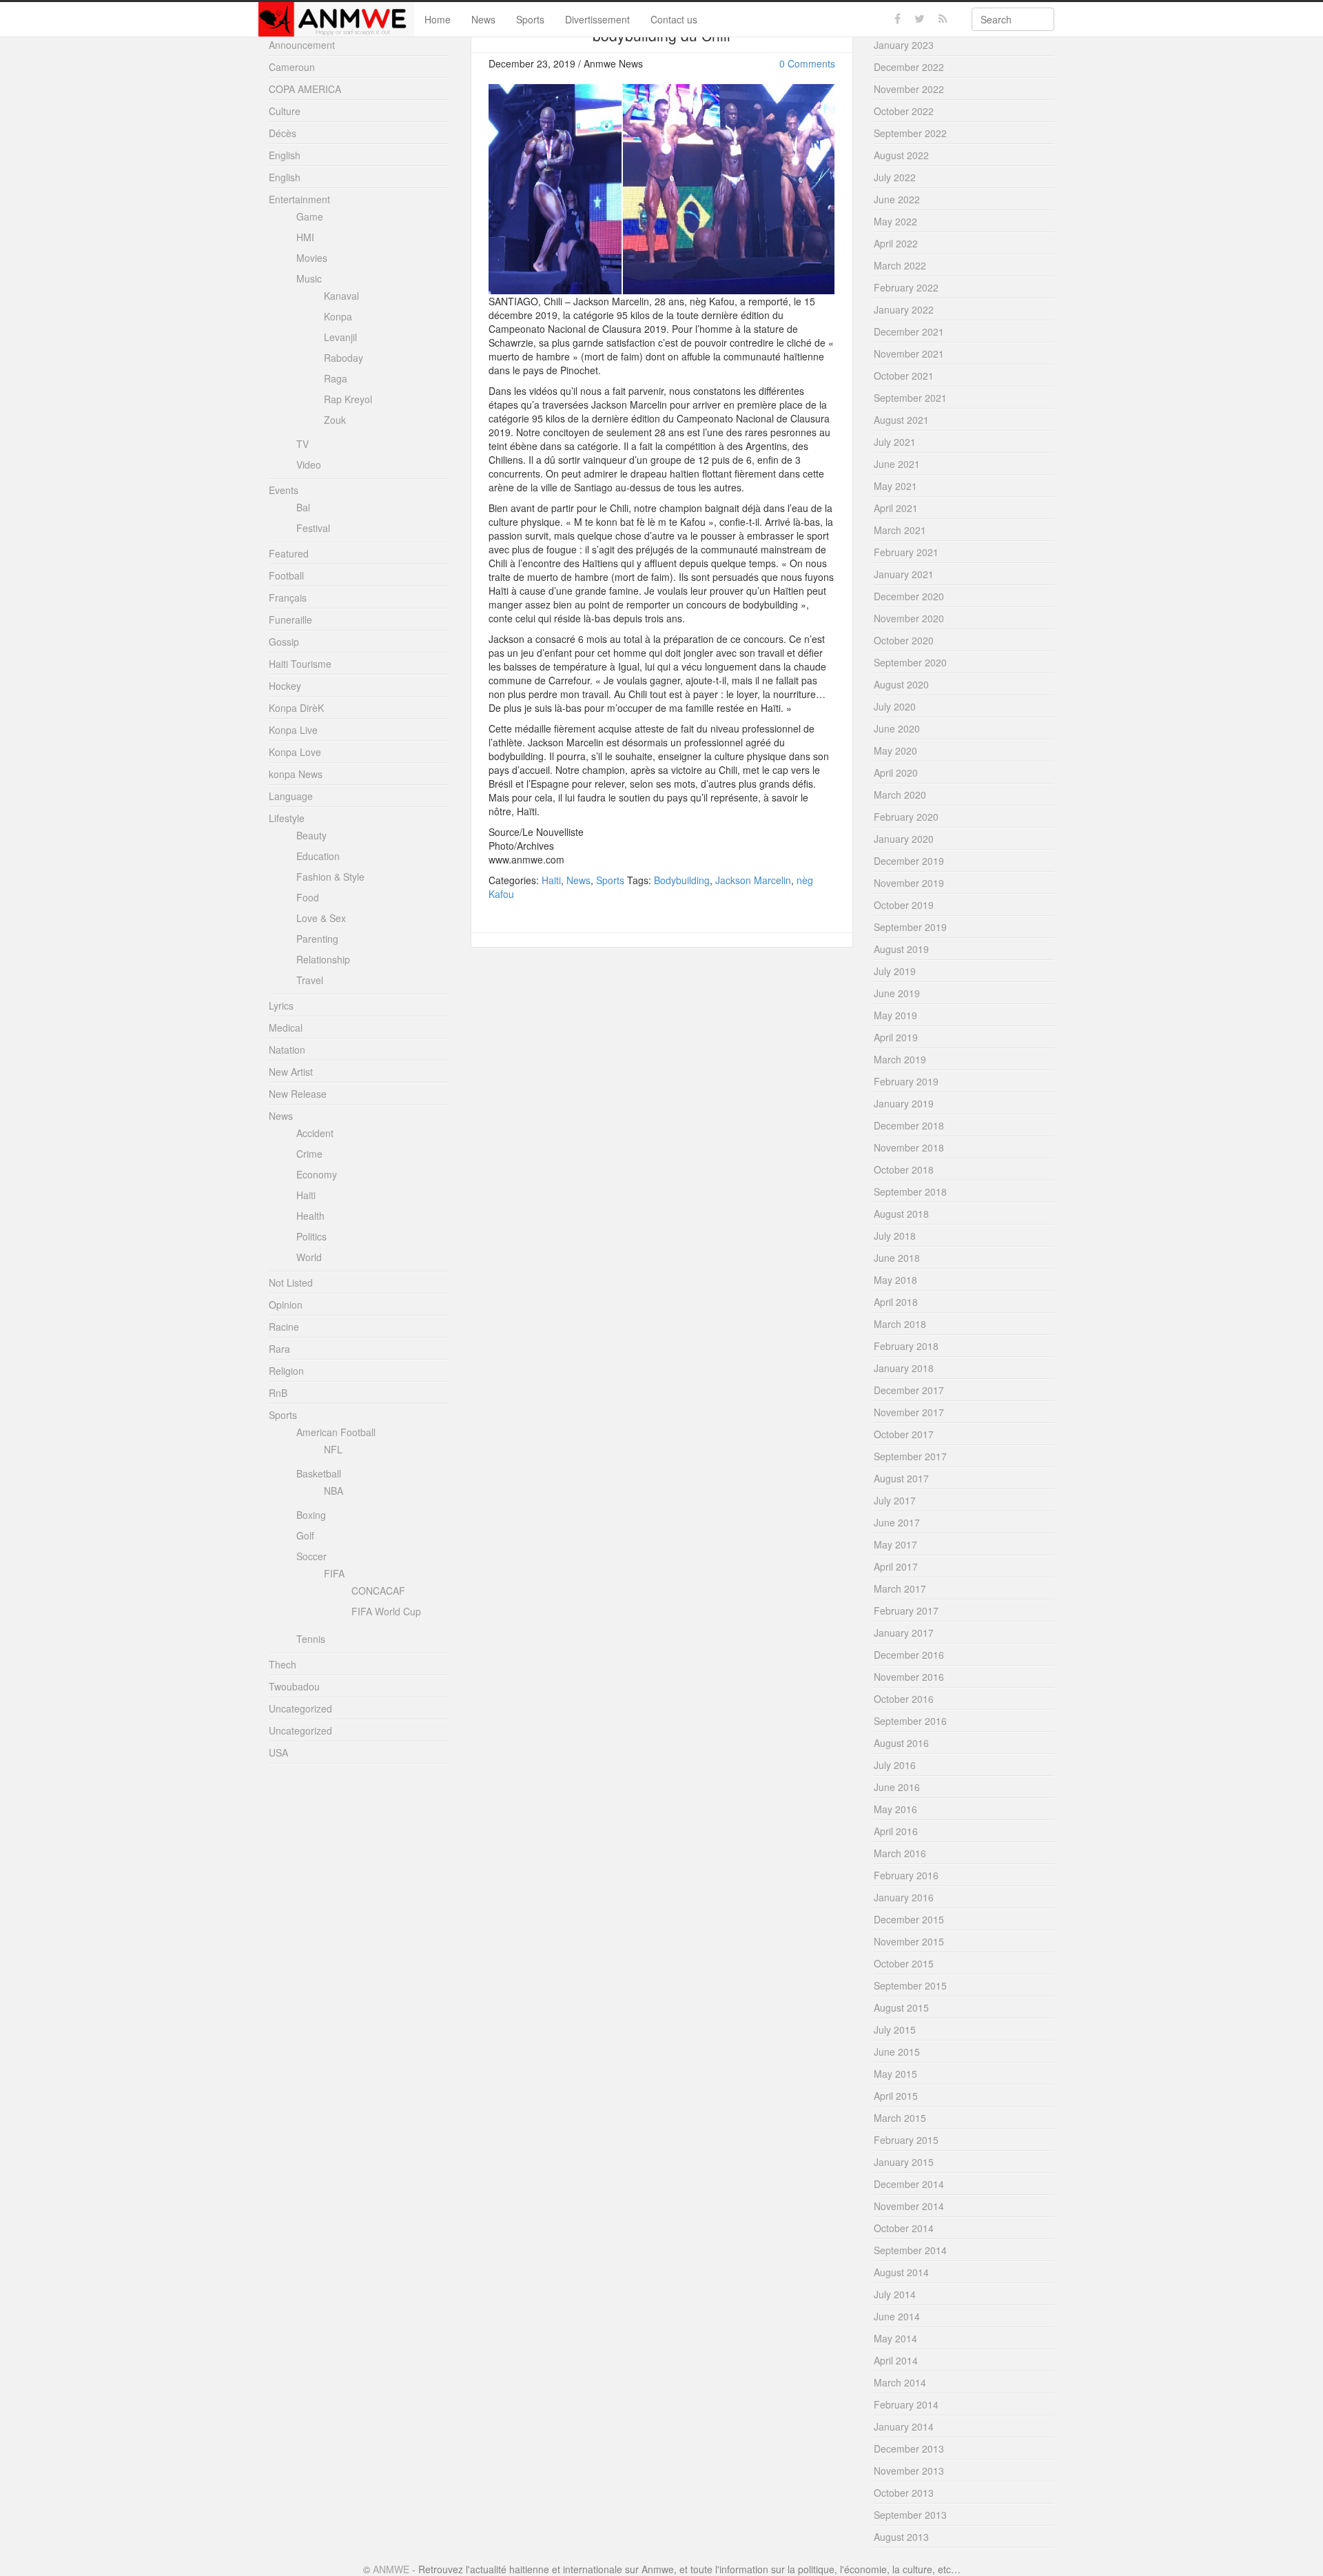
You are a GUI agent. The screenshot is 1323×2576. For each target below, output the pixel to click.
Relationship (323, 959)
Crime (309, 1154)
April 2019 (896, 1037)
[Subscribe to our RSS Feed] (943, 19)
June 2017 (897, 1522)
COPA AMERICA (305, 89)
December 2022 (909, 67)
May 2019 (895, 1015)
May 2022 (895, 221)
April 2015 (896, 2096)
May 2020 (895, 750)
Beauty (311, 835)
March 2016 (900, 1853)
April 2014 (896, 2360)
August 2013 (901, 2537)
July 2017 (895, 1500)
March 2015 (900, 2118)
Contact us (674, 19)
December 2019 (909, 861)
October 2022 (904, 111)
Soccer (311, 1556)
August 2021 (901, 420)
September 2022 (910, 133)
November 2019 (909, 883)
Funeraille (290, 620)
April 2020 (896, 773)
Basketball (319, 1473)
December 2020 (909, 596)
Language (291, 796)
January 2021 (904, 574)
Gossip (284, 642)
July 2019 (895, 971)
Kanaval (341, 296)
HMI (305, 237)
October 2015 (904, 1963)
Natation (287, 1050)
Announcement (302, 45)
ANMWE (391, 2569)
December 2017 (909, 1390)
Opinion (286, 1305)
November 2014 (909, 2206)
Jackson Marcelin (753, 880)
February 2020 (906, 817)
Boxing (311, 1515)
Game (310, 216)
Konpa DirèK (296, 708)
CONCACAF (378, 1591)
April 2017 (896, 1566)
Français (288, 597)
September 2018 (910, 1192)
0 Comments (807, 63)
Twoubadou (294, 1686)
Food (308, 897)
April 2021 (896, 508)
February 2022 (906, 287)
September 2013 (910, 2515)
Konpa (338, 316)
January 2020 (904, 839)
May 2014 (895, 2338)
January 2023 (904, 45)
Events (284, 490)
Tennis (311, 1639)
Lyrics (281, 1005)
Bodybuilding (682, 880)
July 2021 (895, 442)
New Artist (291, 1072)
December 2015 (909, 1919)
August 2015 (901, 2007)
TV (302, 444)
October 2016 (904, 1699)
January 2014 (904, 2426)
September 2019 (910, 927)
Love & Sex (321, 918)
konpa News (296, 774)
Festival (313, 528)
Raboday (343, 358)
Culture (285, 111)
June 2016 (897, 1787)
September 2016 (910, 1721)
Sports (530, 19)
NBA (334, 1491)
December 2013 (909, 2449)
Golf (305, 1535)
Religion (286, 1371)
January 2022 (904, 309)
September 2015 (910, 1985)
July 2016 (895, 1765)
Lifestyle (287, 818)
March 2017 (900, 1588)
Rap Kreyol (348, 399)
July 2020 (895, 706)
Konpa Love (295, 752)
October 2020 (904, 640)
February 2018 (906, 1346)
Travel (310, 980)
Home (438, 19)
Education (318, 856)
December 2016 (909, 1655)
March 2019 (900, 1059)
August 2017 (901, 1478)
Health (310, 1216)
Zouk (335, 420)
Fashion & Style (330, 877)
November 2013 (909, 2471)
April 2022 (896, 243)
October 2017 (904, 1434)
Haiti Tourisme (300, 664)
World (309, 1257)
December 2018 (909, 1125)
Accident (315, 1133)
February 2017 (906, 1611)
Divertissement (597, 19)
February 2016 (906, 1875)
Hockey (285, 686)
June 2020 (897, 728)
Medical (286, 1028)
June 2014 (897, 2316)
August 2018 (901, 1214)
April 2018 (896, 1302)
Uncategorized (300, 1708)
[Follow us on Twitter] (920, 19)
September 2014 (910, 2250)
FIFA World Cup (386, 1611)
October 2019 (904, 905)
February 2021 (906, 552)
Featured (289, 553)
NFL (333, 1449)
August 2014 (901, 2272)
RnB (278, 1393)
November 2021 (909, 354)
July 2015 (895, 2030)
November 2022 (909, 89)
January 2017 (904, 1633)
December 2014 (909, 2184)
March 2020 (900, 795)
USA (278, 1752)
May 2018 (895, 1280)
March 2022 (900, 265)
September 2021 (910, 398)
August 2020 (901, 684)
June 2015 (897, 2052)
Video (309, 464)
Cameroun (292, 67)
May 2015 (895, 2074)
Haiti (551, 880)
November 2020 (909, 618)
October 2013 (904, 2493)
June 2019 (897, 993)
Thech (283, 1664)
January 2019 (904, 1103)
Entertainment (299, 199)
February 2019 (906, 1081)
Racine (284, 1327)
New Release (298, 1094)
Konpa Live (293, 730)
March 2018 (900, 1324)
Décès (283, 133)
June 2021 (897, 464)
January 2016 (904, 1897)
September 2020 (910, 662)
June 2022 (897, 199)
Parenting (317, 939)
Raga (336, 378)
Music (309, 278)
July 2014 (895, 2294)
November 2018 (909, 1147)
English (285, 155)
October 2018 (904, 1169)
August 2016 (901, 1743)
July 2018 (895, 1236)
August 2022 (901, 155)
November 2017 (909, 1412)
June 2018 (897, 1258)
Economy (317, 1174)
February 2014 (906, 2404)
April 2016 (896, 1831)
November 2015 (909, 1941)
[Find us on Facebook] (898, 19)
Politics (311, 1236)
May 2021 (895, 486)
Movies (312, 258)
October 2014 (904, 2228)
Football (286, 575)
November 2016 (909, 1677)
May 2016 (895, 1809)
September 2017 (910, 1456)
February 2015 (906, 2140)
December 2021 (909, 331)
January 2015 (904, 2162)
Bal (303, 507)
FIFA (334, 1573)
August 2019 (901, 949)
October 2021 (904, 376)
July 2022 (895, 177)
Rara (279, 1349)
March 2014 (900, 2382)
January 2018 (904, 1368)
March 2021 (900, 530)
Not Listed (291, 1282)
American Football (336, 1432)
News (483, 19)
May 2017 (895, 1544)
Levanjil (340, 337)
